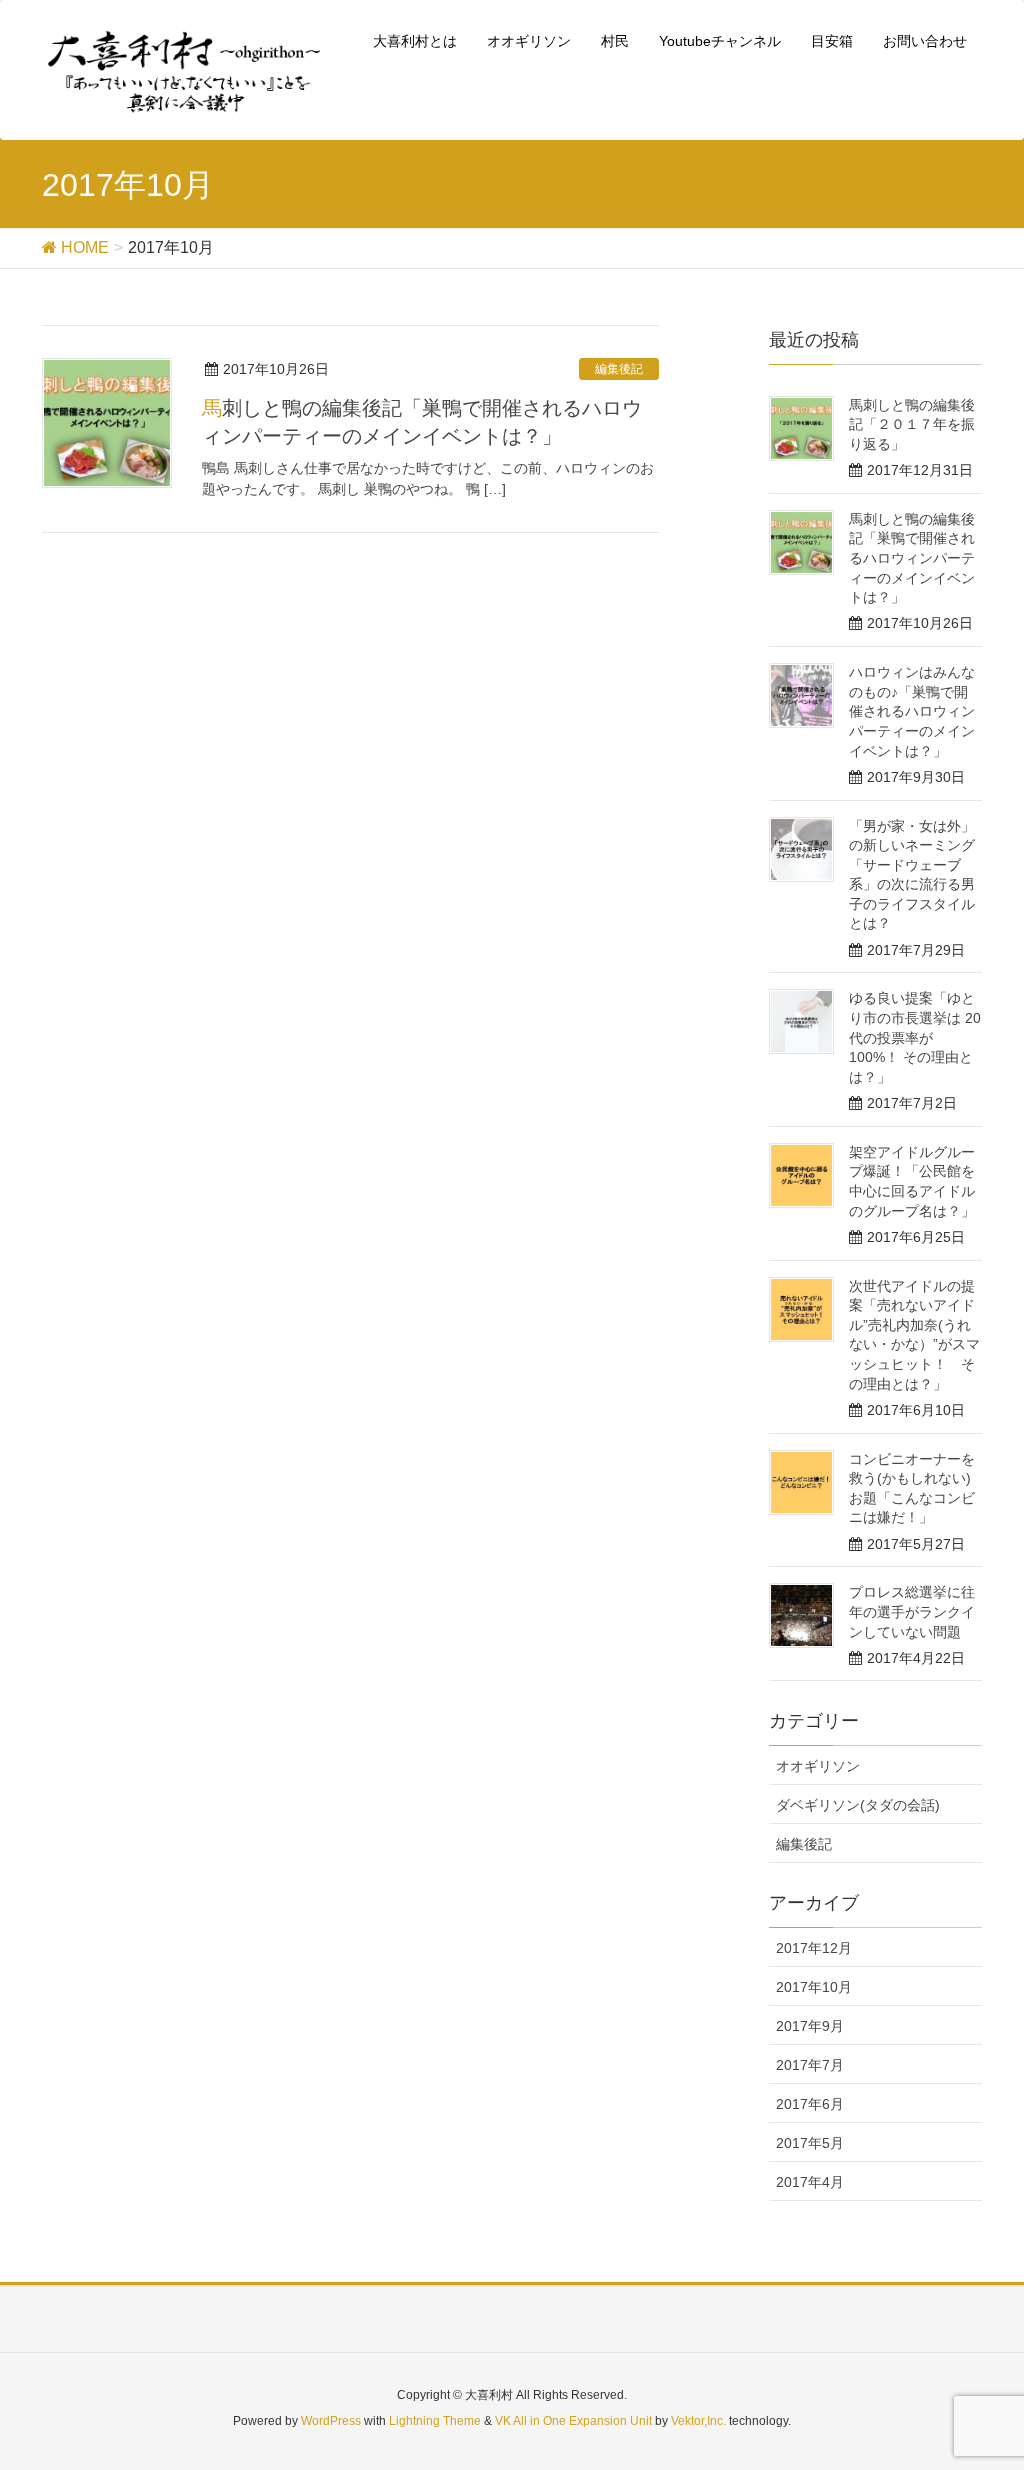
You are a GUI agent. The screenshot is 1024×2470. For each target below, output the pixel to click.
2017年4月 (810, 2182)
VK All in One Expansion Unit (573, 2421)
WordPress (331, 2421)
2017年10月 (814, 1987)
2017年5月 (810, 2143)
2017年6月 (810, 2104)
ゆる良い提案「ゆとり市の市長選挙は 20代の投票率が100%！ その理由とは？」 (915, 1037)
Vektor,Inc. (698, 2421)
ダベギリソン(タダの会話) (858, 1805)
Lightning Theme (435, 2421)
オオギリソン (818, 1766)
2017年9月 (810, 2026)
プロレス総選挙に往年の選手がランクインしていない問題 (912, 1611)
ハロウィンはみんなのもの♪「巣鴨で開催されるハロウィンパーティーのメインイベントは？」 (912, 711)
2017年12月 (814, 1948)
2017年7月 (810, 2065)
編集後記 (619, 369)
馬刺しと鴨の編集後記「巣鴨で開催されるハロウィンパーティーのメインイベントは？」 (912, 558)
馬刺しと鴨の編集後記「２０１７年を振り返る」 (912, 424)
